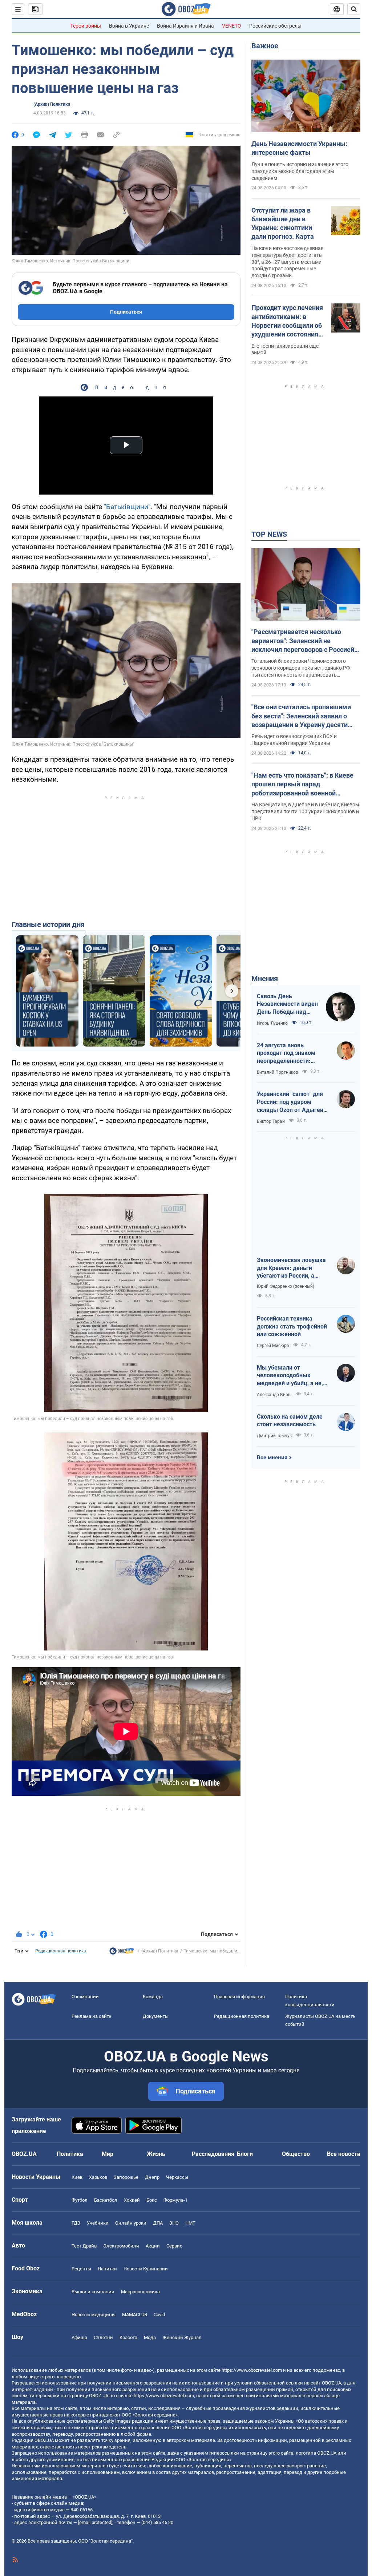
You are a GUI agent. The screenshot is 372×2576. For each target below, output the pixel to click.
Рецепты (81, 2269)
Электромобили (121, 2246)
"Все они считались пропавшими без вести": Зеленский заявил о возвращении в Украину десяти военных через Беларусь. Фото (301, 716)
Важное (265, 46)
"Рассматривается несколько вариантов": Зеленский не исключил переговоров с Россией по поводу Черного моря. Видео (303, 641)
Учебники (98, 2223)
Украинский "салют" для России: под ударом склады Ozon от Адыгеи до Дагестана (290, 1102)
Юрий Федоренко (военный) (286, 1286)
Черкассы (177, 2177)
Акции (153, 2246)
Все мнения (272, 1458)
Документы (156, 2016)
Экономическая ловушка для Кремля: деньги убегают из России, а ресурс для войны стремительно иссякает (291, 1268)
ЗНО (174, 2223)
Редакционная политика (61, 1951)
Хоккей (132, 2200)
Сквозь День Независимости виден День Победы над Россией (287, 1004)
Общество (296, 2154)
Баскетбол (106, 2200)
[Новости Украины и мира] (122, 1953)
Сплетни (103, 2337)
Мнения (265, 979)
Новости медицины (94, 2315)
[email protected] (95, 2522)
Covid (159, 2315)
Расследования (213, 2154)
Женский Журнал (182, 2337)
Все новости (344, 2154)
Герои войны (86, 26)
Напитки (107, 2269)
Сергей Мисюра (273, 1346)
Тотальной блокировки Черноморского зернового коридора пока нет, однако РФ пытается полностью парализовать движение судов (301, 668)
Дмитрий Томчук (274, 1436)
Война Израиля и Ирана (185, 26)
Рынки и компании (93, 2292)
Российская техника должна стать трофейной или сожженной (292, 1326)
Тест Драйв (84, 2246)
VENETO (232, 26)
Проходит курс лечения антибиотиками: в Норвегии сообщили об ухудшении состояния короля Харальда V (287, 321)
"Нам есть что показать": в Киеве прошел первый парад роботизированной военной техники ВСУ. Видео (302, 785)
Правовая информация (239, 1997)
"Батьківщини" (127, 507)
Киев (77, 2177)
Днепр (152, 2177)
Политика (70, 2154)
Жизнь (156, 2154)
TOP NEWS (269, 534)
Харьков (98, 2177)
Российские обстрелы (275, 26)
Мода (150, 2337)
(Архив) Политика (52, 104)
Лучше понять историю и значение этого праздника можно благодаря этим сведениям (300, 171)
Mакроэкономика (140, 2292)
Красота (128, 2337)
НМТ (190, 2223)
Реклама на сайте (91, 2016)
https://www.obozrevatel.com (252, 2370)
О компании (85, 1997)
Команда (153, 1997)
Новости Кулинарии (146, 2269)
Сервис (174, 2246)
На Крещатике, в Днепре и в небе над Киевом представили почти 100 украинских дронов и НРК (305, 811)
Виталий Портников (278, 1072)
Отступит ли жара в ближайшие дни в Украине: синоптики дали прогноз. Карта (283, 223)
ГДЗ (76, 2223)
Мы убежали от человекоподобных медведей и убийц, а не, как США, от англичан (290, 1376)
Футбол (80, 2200)
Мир (108, 2154)
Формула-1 (175, 2200)
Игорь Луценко (272, 1023)
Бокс (152, 2200)
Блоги (245, 2154)
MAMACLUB (135, 2315)
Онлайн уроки (131, 2223)
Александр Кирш (274, 1395)
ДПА (158, 2223)
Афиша (79, 2337)
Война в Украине (129, 26)
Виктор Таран (271, 1121)
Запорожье (126, 2177)
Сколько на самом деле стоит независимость (290, 1421)
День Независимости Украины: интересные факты (299, 148)
